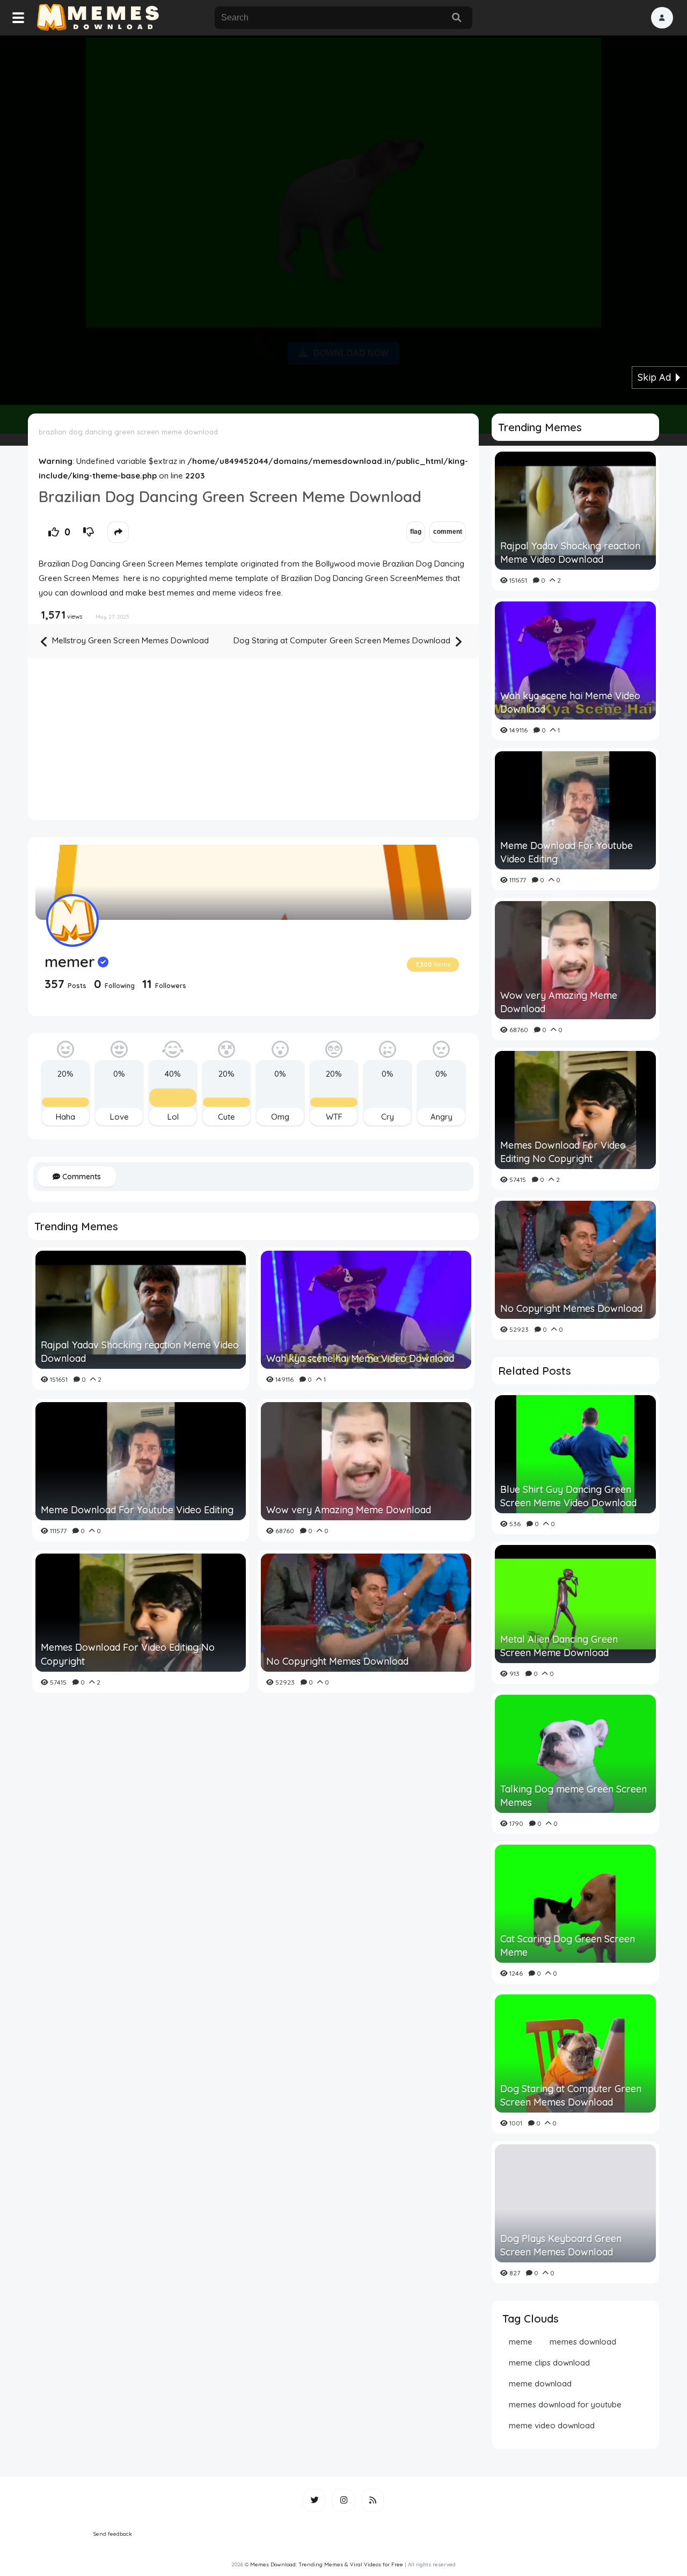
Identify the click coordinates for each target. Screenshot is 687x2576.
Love (119, 1117)
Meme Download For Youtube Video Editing (137, 1510)
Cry (388, 1117)
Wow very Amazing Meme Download (349, 1510)
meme (521, 2342)
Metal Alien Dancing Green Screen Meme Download (559, 1646)
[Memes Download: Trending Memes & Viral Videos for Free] (97, 18)
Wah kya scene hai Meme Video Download (360, 1358)
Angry (441, 1117)
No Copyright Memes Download (337, 1661)
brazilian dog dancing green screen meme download (128, 432)
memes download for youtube (565, 2404)
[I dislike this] (89, 532)
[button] (662, 18)
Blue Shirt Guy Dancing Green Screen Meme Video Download (568, 1496)
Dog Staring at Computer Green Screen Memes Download (343, 640)
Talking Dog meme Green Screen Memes (573, 1796)
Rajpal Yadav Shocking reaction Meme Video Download (140, 1352)
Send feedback (113, 2534)
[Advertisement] (343, 218)
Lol (173, 1117)
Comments (81, 1177)
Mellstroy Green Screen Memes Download (129, 640)
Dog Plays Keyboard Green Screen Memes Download (561, 2245)
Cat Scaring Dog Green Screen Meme (568, 1946)
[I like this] (54, 532)
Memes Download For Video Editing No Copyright (128, 1654)
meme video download (552, 2425)
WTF (334, 1117)
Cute (226, 1117)
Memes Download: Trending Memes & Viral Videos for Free (327, 2564)
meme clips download (549, 2363)
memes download (583, 2342)
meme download (540, 2383)
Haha (65, 1117)
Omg (280, 1117)
